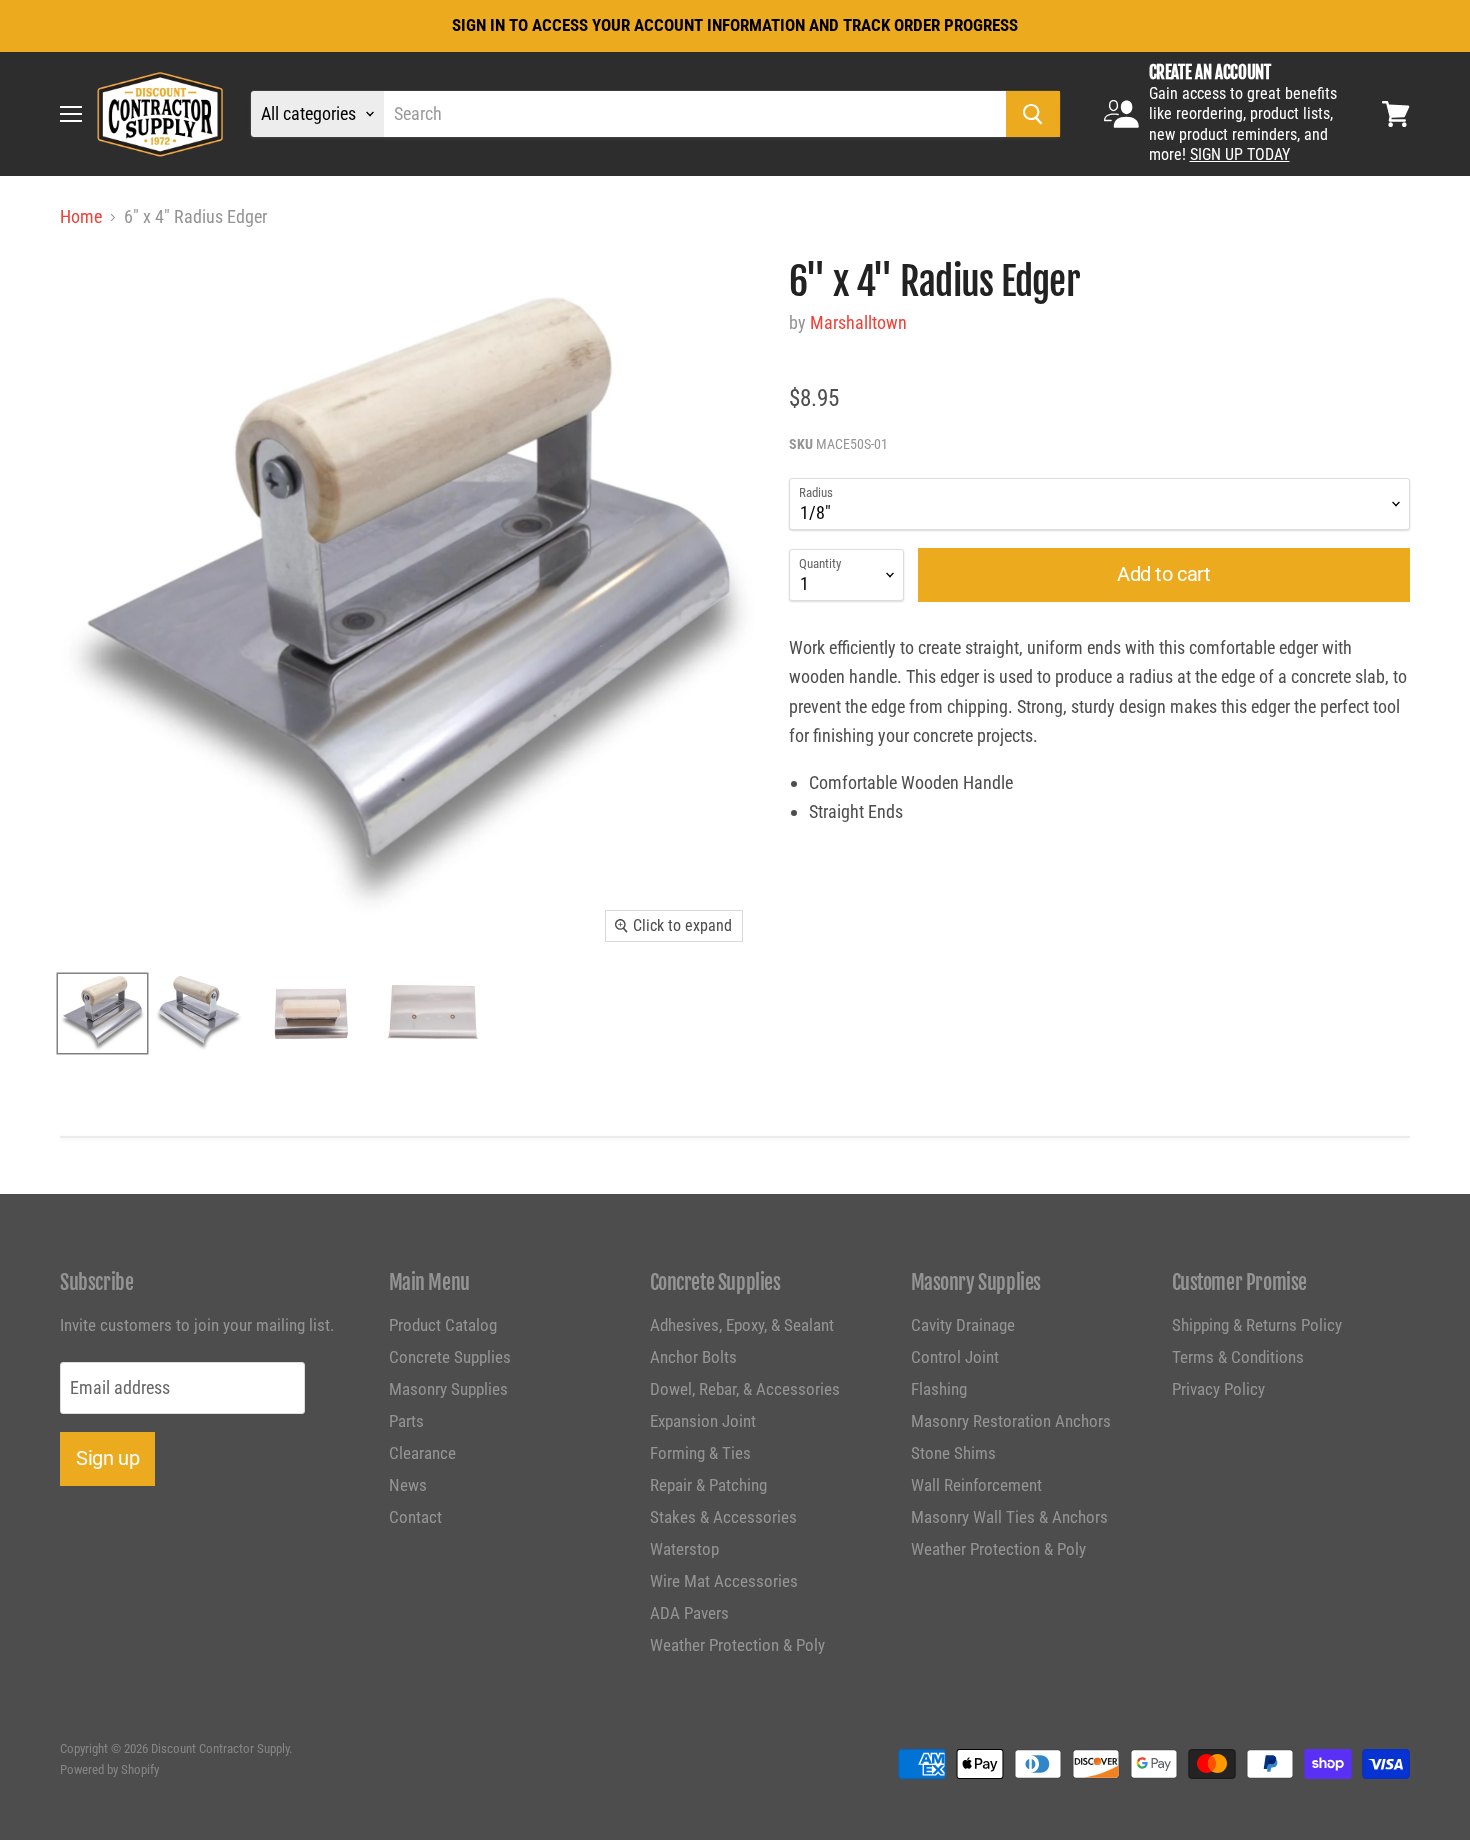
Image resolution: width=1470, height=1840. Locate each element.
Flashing (939, 1389)
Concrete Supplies (450, 1357)
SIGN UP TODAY (1240, 154)
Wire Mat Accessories (724, 1581)
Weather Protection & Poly (737, 1645)
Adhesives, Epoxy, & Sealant (742, 1325)
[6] (102, 1013)
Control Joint (955, 1357)
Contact (415, 1517)
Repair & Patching (708, 1485)
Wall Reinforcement (976, 1485)
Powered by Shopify (109, 1769)
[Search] (1033, 114)
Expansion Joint (703, 1421)
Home (81, 217)
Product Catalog (443, 1325)
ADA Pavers (689, 1613)
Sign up (107, 1458)
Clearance (422, 1453)
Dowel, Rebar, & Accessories (745, 1389)
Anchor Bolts (693, 1357)
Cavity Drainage (963, 1325)
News (408, 1485)
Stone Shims (953, 1453)
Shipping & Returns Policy (1257, 1325)
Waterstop (684, 1549)
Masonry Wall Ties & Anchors (1009, 1517)
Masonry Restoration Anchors (1011, 1421)
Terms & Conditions (1238, 1357)
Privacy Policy (1218, 1389)
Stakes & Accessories (723, 1517)
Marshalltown (858, 322)
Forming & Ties (700, 1453)
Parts (406, 1421)
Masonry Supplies (448, 1389)
